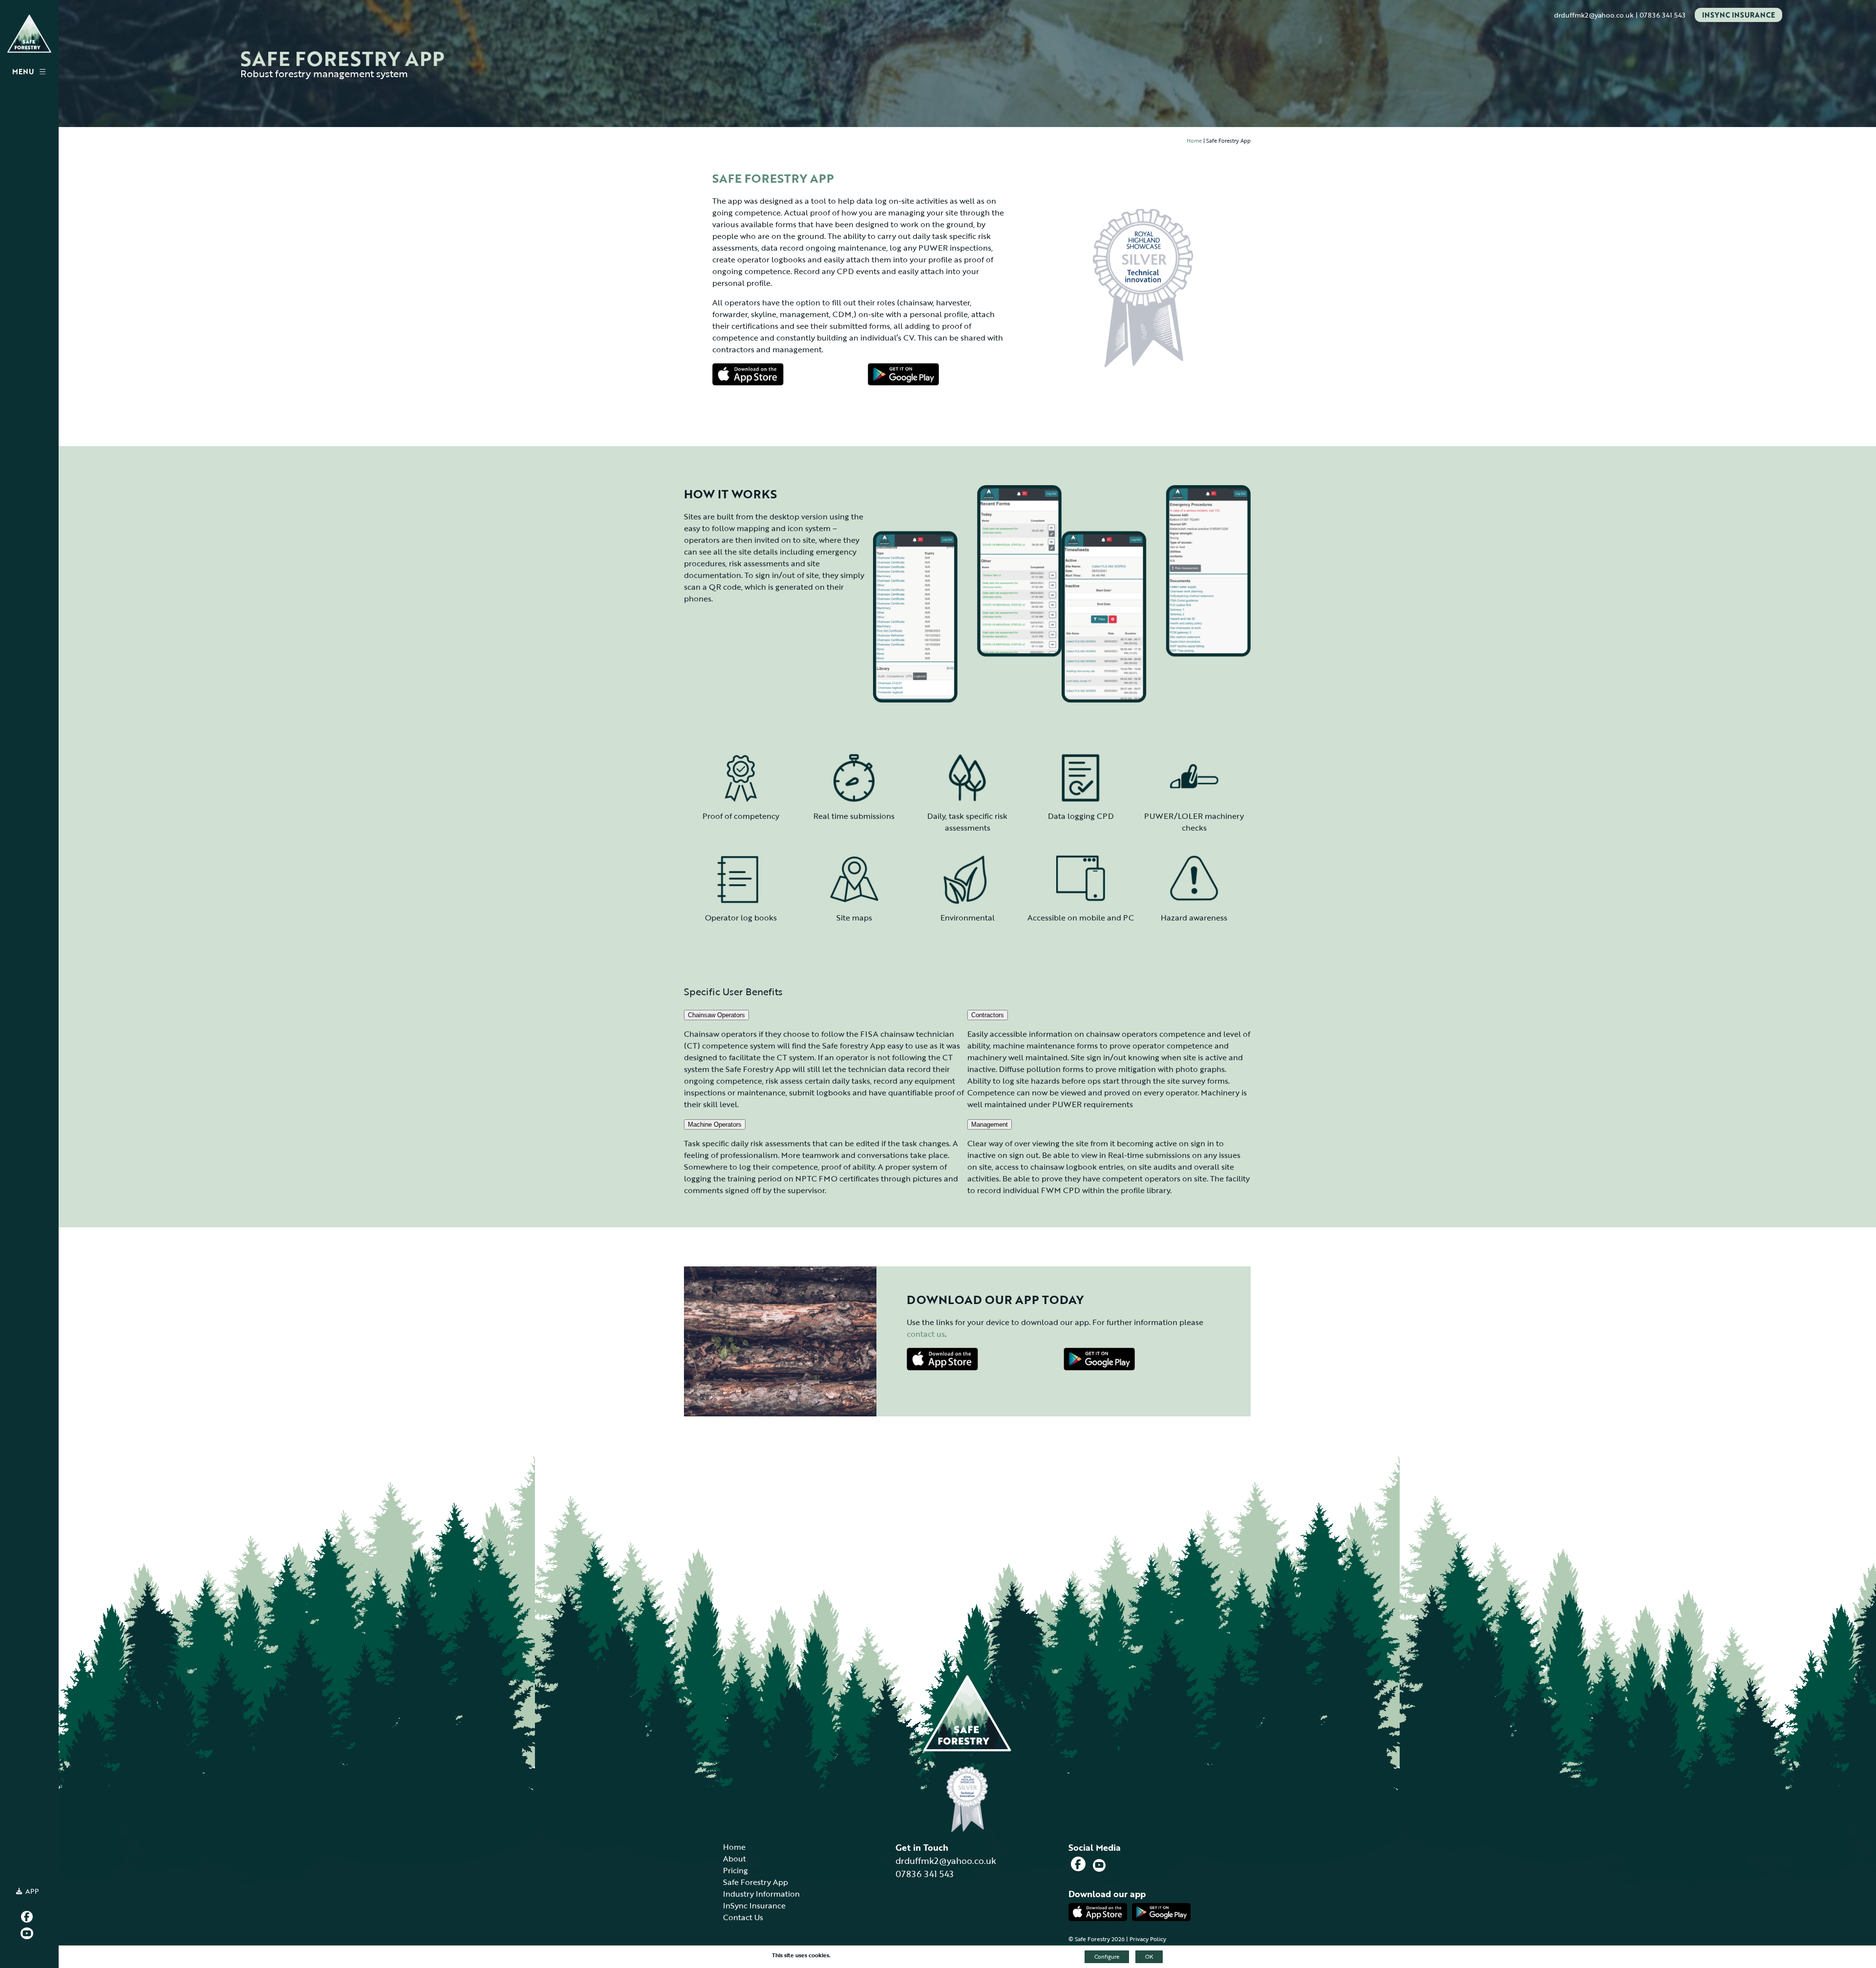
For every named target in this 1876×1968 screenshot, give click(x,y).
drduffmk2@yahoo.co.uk (1594, 15)
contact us (926, 1334)
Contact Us (743, 1917)
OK (1149, 1957)
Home (1194, 141)
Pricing (735, 1870)
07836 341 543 (1663, 15)
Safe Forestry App (756, 1882)
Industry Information (761, 1894)
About (735, 1859)
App (32, 1891)
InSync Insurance (1738, 15)
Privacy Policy (1148, 1939)
